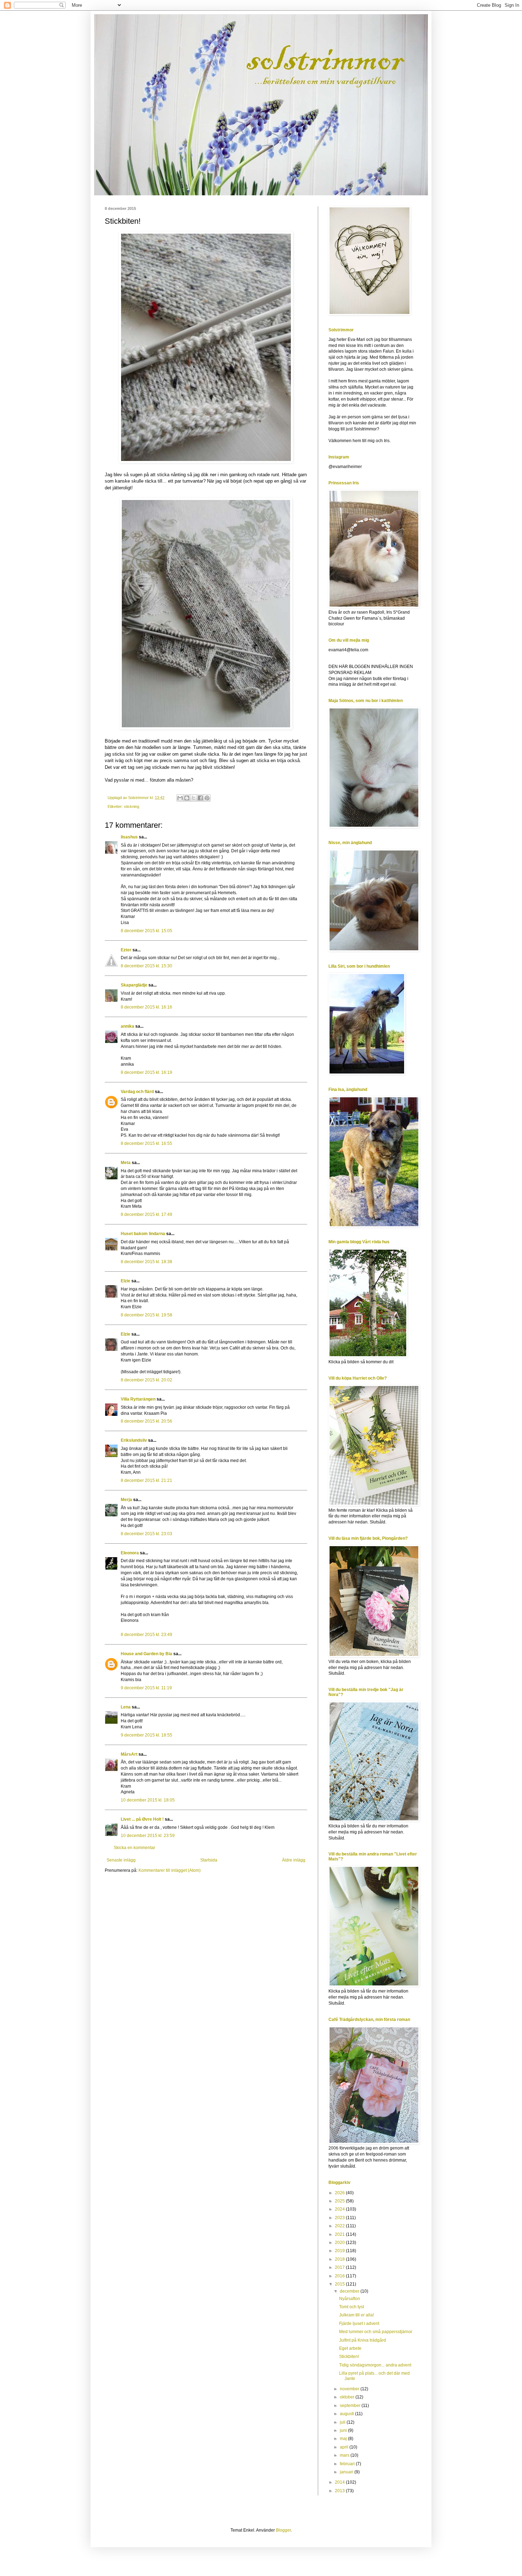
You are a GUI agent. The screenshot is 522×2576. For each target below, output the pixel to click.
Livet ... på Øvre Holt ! (142, 1819)
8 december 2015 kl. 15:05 (146, 931)
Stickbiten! (349, 2357)
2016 (340, 2276)
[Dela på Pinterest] (207, 798)
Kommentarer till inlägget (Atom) (170, 1870)
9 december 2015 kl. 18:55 (146, 1735)
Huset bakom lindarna (143, 1234)
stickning (132, 806)
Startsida (209, 1860)
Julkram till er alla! (357, 2315)
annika (127, 1026)
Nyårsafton (350, 2299)
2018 (340, 2259)
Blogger (283, 2530)
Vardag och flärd (137, 1092)
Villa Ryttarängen (138, 1399)
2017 (340, 2267)
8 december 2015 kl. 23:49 (146, 1635)
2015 (340, 2284)
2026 (340, 2193)
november (350, 2389)
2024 (340, 2209)
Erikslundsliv (134, 1440)
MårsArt (129, 1754)
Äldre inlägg (294, 1860)
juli (343, 2422)
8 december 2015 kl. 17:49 (146, 1214)
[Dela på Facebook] (200, 798)
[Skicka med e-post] (180, 798)
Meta (126, 1163)
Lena (126, 1707)
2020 (340, 2243)
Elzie (126, 1281)
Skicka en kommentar (134, 1848)
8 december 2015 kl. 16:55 (146, 1143)
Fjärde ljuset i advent (359, 2324)
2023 (340, 2218)
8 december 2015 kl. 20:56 (146, 1421)
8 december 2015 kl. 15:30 (146, 966)
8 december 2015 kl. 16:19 (146, 1072)
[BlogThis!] (187, 798)
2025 (340, 2201)
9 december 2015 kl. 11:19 (146, 1688)
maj (344, 2439)
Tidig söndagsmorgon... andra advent (375, 2365)
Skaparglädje (134, 985)
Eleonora (130, 1553)
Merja (126, 1500)
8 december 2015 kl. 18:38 (146, 1262)
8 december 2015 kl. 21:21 (146, 1480)
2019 (340, 2251)
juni (344, 2430)
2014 (340, 2482)
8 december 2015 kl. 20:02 (146, 1380)
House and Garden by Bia (146, 1654)
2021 (340, 2234)
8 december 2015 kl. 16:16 (146, 1007)
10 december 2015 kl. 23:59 (148, 1836)
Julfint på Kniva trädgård (363, 2340)
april (345, 2447)
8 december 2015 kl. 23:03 (146, 1534)
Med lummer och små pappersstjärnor (376, 2332)
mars (345, 2455)
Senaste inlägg (121, 1860)
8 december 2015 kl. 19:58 (146, 1315)
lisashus (129, 837)
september (351, 2406)
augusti (347, 2414)
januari (347, 2472)
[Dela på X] (194, 798)
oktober (348, 2397)
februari (348, 2464)
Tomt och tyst (352, 2307)
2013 (340, 2491)
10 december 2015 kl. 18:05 (148, 1800)
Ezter (126, 950)
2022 (340, 2226)
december (350, 2291)
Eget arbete (350, 2348)
